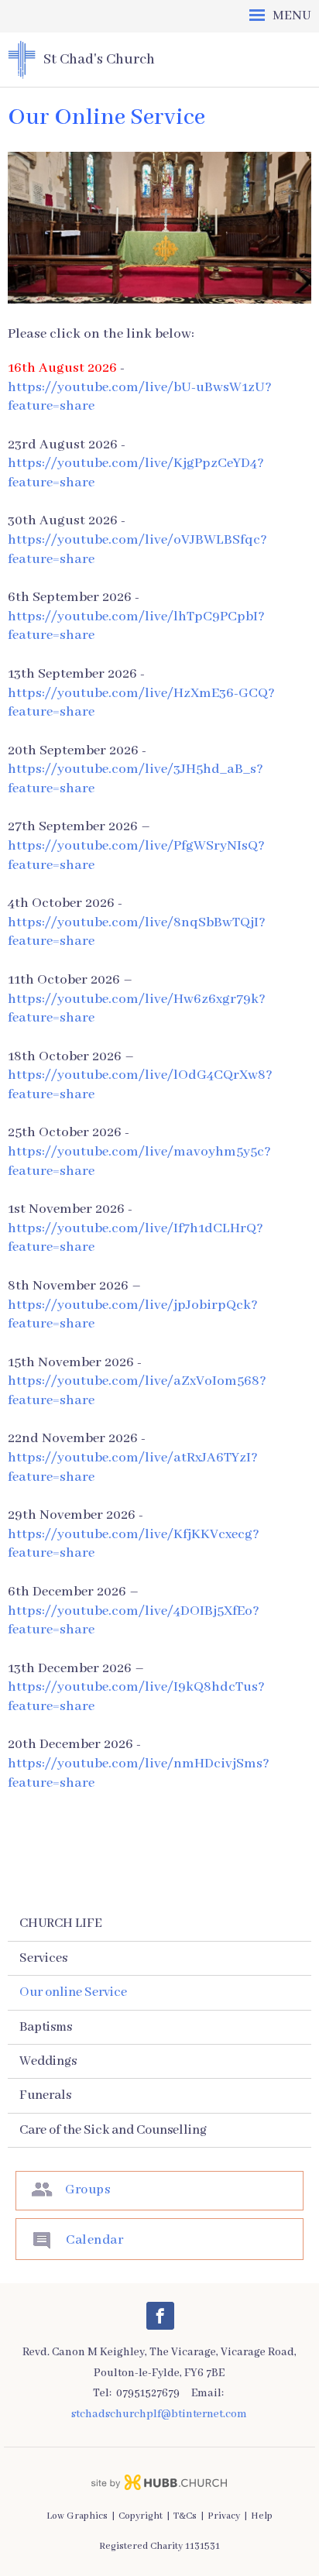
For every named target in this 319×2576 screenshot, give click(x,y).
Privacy (224, 2516)
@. (159, 2414)
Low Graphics (77, 2516)
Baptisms (46, 2027)
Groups (87, 2190)
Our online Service (73, 1992)
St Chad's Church (99, 60)
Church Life (61, 1923)
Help (262, 2516)
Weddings (48, 2061)
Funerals (45, 2095)
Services (43, 1958)
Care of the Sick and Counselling (113, 2130)
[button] (159, 16)
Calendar (94, 2240)
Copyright (141, 2516)
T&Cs (185, 2516)
